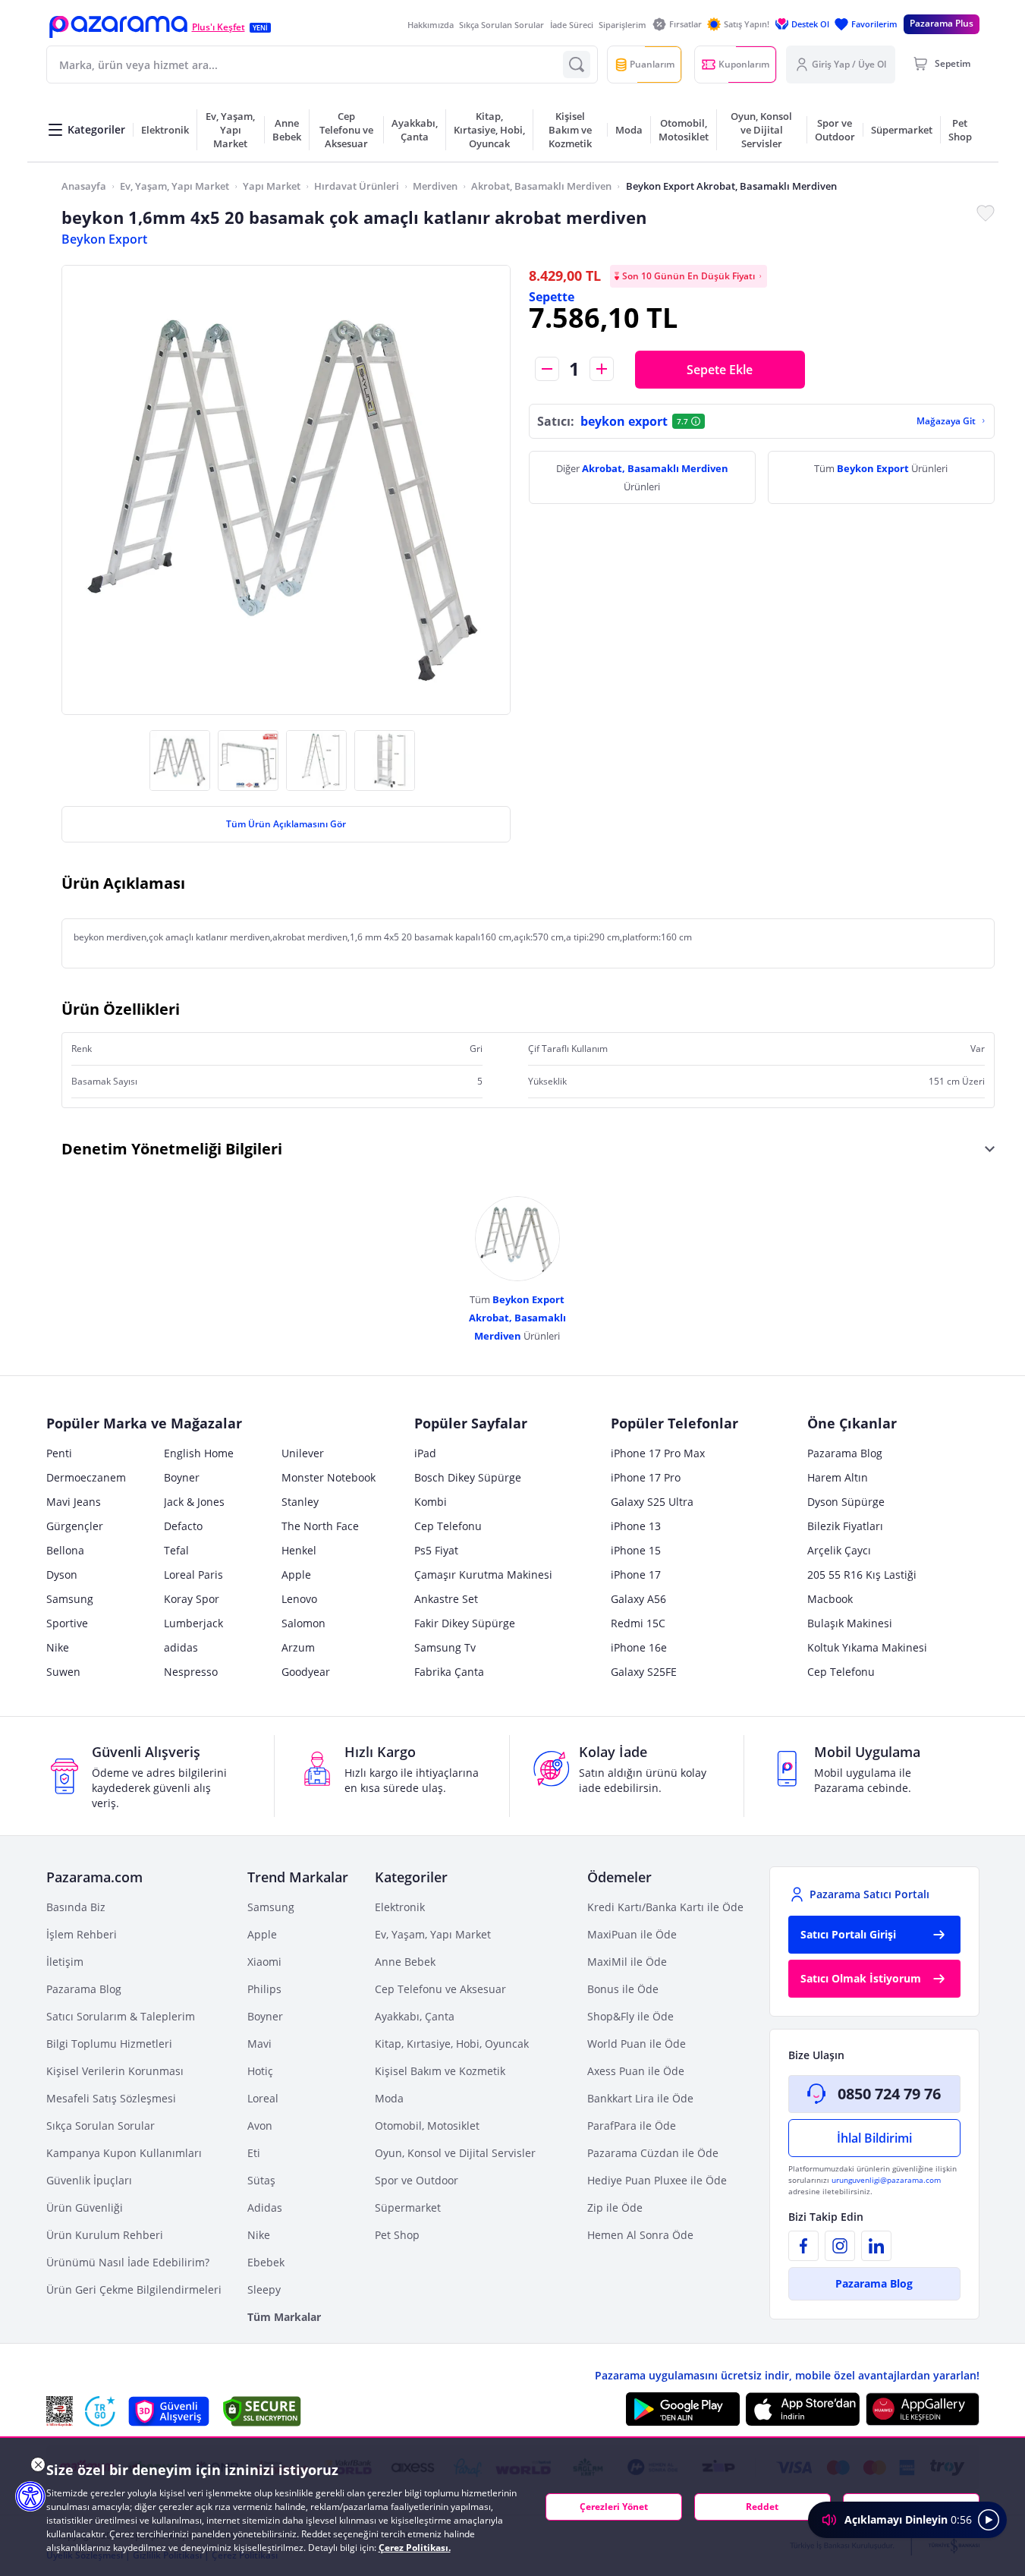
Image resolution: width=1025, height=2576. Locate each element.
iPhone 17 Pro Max (658, 1453)
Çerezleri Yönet (614, 2507)
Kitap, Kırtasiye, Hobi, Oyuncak (452, 2044)
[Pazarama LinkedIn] (876, 2246)
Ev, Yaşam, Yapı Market (175, 186)
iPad (425, 1453)
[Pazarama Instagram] (840, 2246)
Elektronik (400, 1907)
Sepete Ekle (720, 370)
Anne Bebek (405, 1962)
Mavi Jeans (74, 1502)
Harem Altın (838, 1477)
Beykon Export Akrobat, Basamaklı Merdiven (731, 186)
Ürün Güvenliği (85, 2208)
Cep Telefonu (448, 1526)
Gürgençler (75, 1526)
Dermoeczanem (86, 1477)
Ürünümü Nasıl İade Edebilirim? (128, 2262)
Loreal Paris (193, 1575)
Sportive (67, 1623)
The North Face (320, 1526)
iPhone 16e (639, 1647)
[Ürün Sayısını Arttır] (602, 369)
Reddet (762, 2507)
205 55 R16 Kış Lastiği (862, 1575)
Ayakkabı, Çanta (415, 2016)
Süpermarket (408, 2208)
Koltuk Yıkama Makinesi (867, 1647)
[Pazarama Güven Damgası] (100, 2411)
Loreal (263, 2098)
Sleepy (264, 2289)
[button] (118, 27)
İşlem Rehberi (82, 1934)
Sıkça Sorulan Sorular (501, 25)
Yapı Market (272, 186)
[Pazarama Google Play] (683, 2409)
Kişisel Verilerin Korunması (115, 2071)
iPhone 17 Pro (646, 1477)
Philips (264, 1989)
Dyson (62, 1575)
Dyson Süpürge (846, 1502)
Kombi (431, 1502)
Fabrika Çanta (449, 1672)
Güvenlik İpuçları (89, 2180)
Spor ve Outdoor (417, 2180)
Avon (260, 2126)
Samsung (70, 1599)
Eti (254, 2153)
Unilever (303, 1453)
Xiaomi (264, 1962)
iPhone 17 (636, 1575)
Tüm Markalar (284, 2317)
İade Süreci (572, 25)
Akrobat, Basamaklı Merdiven (541, 186)
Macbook (830, 1599)
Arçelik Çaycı (839, 1550)
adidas (181, 1647)
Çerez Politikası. (415, 2548)
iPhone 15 (636, 1550)
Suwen (63, 1672)
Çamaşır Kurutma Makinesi (483, 1575)
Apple (296, 1575)
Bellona (65, 1550)
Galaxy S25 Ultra (652, 1502)
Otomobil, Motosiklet (427, 2126)
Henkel (299, 1550)
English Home (199, 1453)
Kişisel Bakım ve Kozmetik (440, 2071)
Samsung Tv (445, 1647)
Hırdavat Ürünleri (357, 186)
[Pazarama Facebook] (803, 2246)
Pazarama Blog (845, 1453)
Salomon (303, 1623)
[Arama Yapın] (577, 65)
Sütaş (261, 2180)
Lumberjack (193, 1623)
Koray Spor (192, 1599)
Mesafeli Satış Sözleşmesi (111, 2098)
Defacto (183, 1526)
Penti (59, 1453)
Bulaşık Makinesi (850, 1623)
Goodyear (306, 1672)
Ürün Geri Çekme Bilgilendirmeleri (134, 2289)
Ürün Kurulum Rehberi (105, 2235)
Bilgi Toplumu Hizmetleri (109, 2044)
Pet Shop (397, 2235)
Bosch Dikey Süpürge (468, 1477)
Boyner (182, 1477)
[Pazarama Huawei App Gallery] (923, 2409)
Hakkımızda (431, 25)
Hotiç (260, 2071)
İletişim (65, 1962)
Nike (58, 1647)
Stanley (300, 1502)
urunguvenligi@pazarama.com (886, 2180)
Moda (389, 2098)
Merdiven (435, 186)
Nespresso (191, 1672)
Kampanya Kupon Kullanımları (124, 2153)
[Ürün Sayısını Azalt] (547, 369)
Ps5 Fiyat (436, 1550)
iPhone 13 (636, 1526)
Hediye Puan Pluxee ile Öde (657, 2180)
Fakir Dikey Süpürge (465, 1623)
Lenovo (299, 1599)
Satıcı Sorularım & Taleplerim (121, 2016)
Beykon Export (104, 239)
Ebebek (266, 2262)
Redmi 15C (638, 1623)
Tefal (176, 1550)
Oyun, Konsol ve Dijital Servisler (455, 2153)
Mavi (259, 2044)
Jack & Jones (194, 1502)
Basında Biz (76, 1907)
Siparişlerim (623, 25)
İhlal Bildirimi (874, 2138)
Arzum (298, 1647)
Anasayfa (84, 186)
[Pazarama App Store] (803, 2409)
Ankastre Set (446, 1599)
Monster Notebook (329, 1477)
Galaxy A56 (638, 1599)
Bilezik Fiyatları (845, 1526)
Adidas (265, 2208)
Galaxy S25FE (644, 1672)
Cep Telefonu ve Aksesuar (440, 1989)
